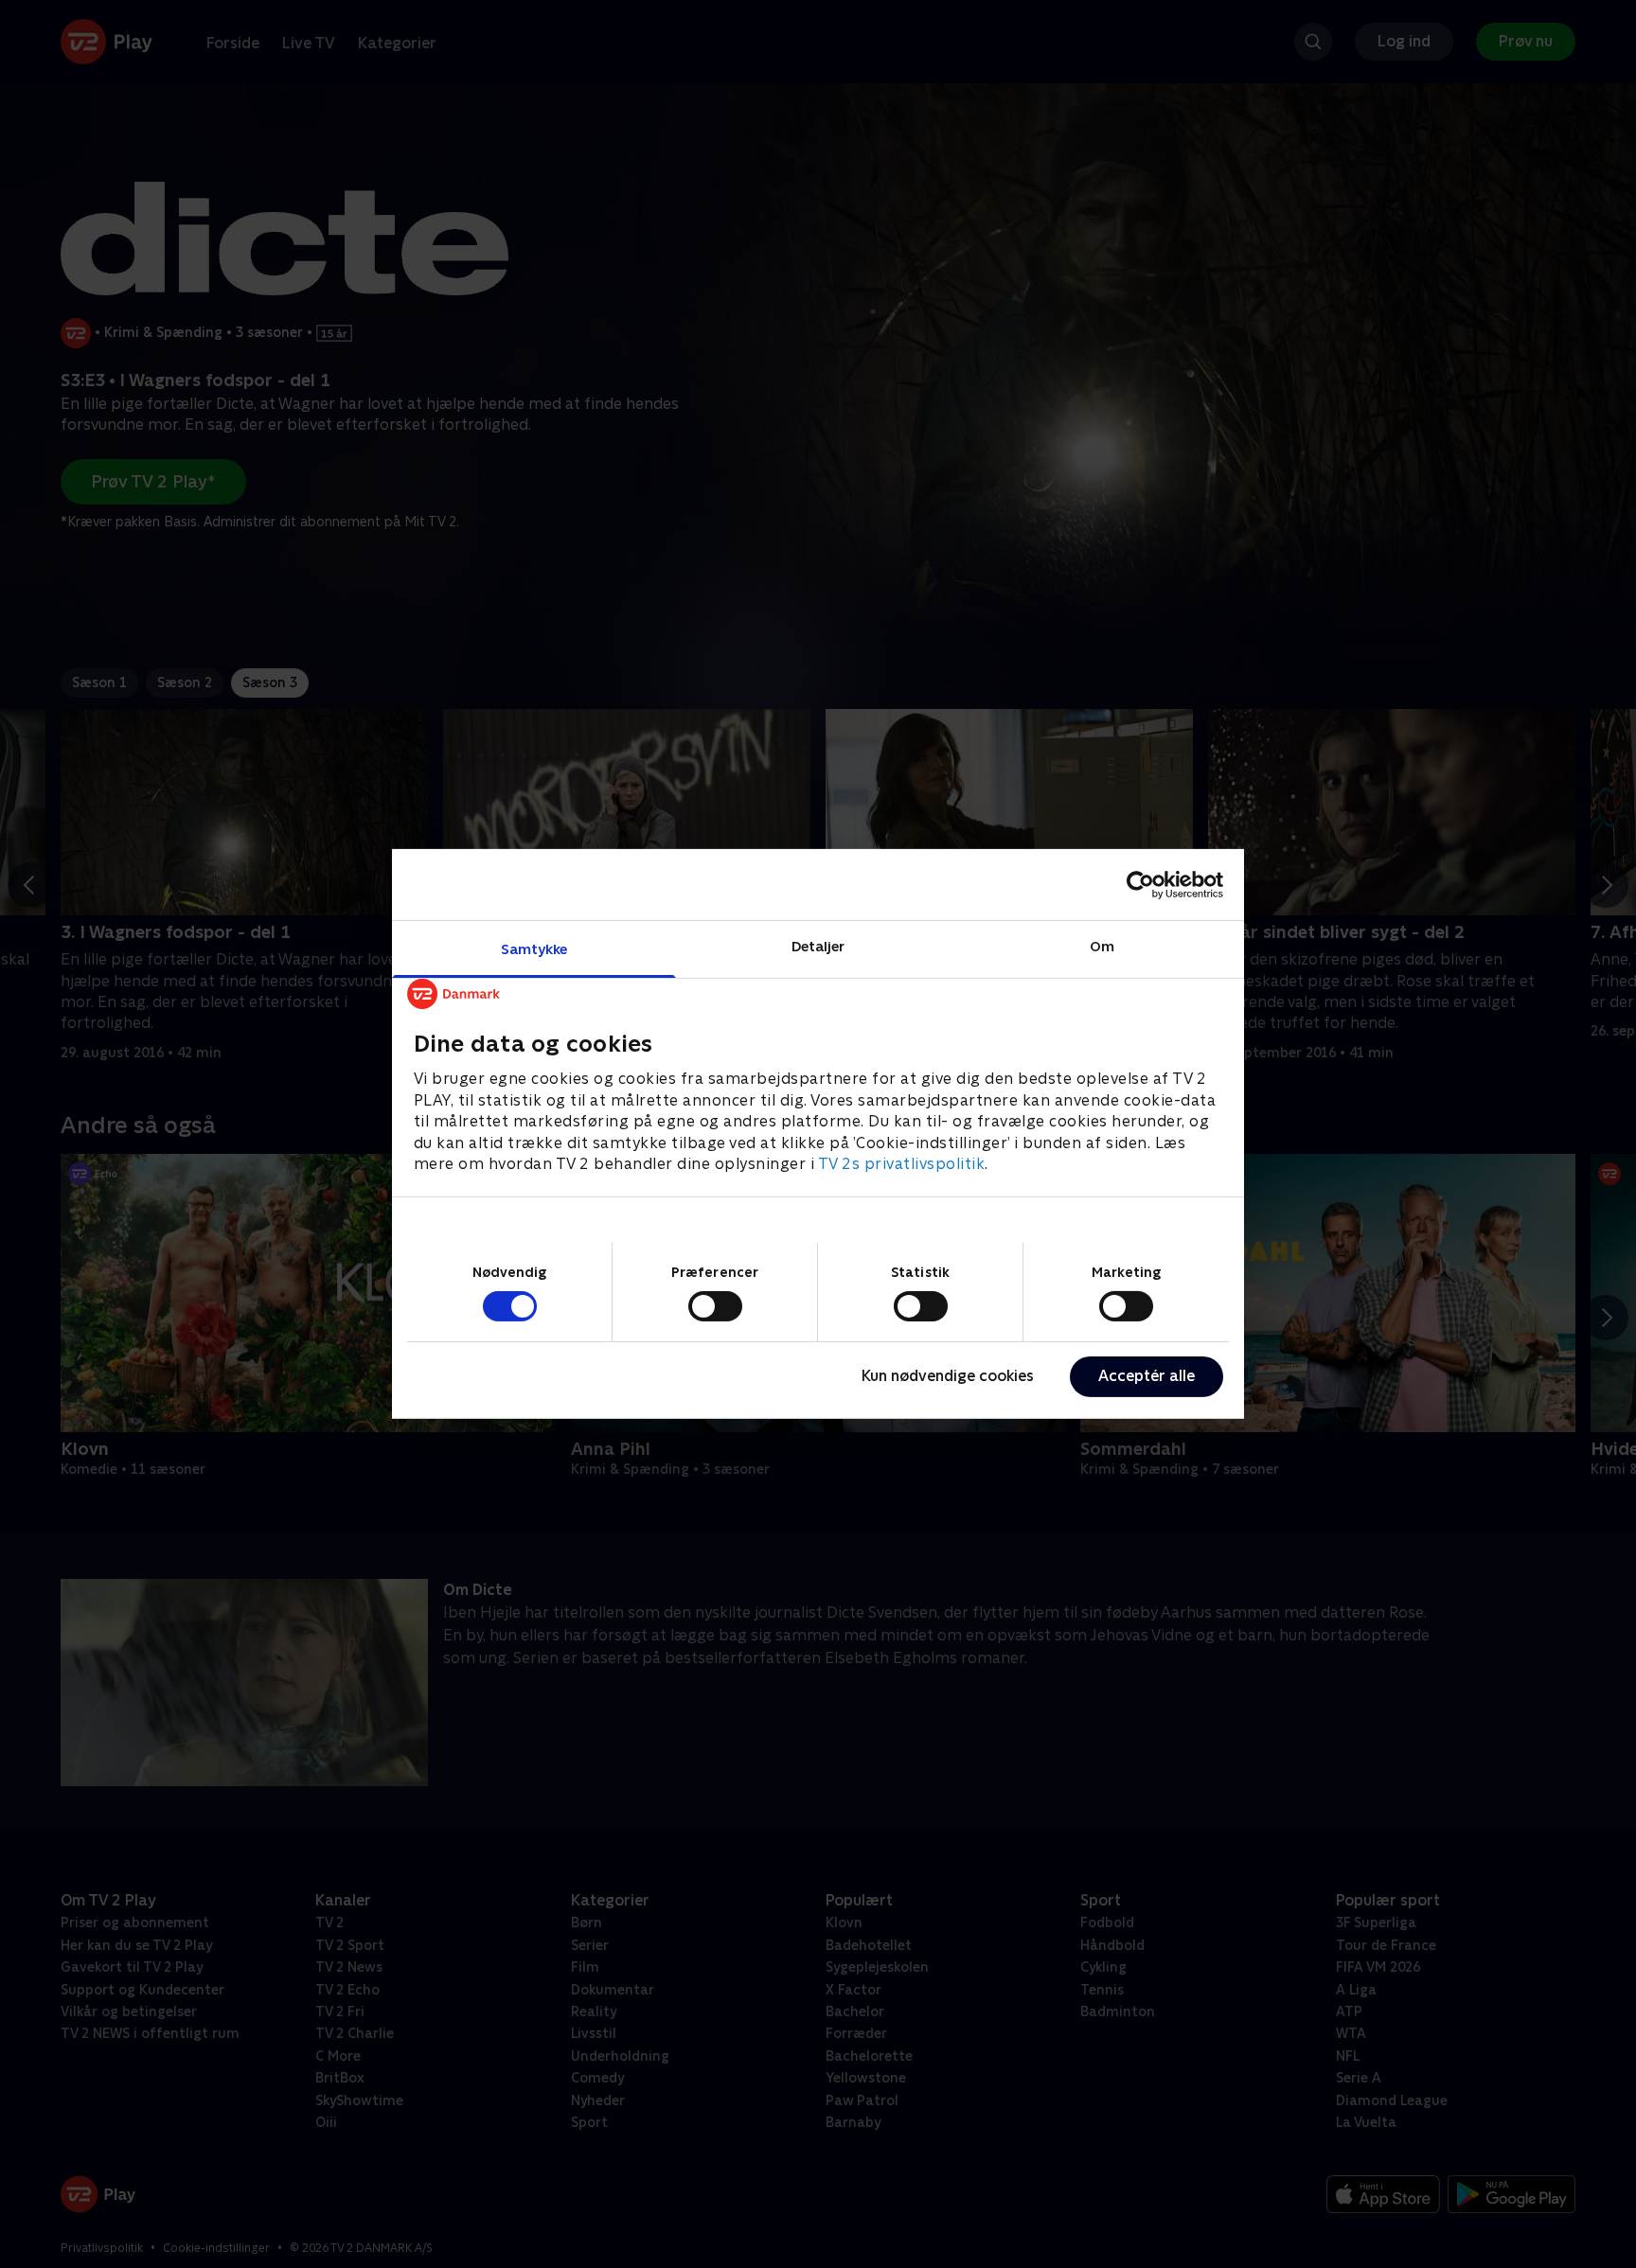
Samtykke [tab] (534, 949)
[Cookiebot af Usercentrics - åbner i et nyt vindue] (1140, 884)
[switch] (715, 1306)
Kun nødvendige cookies (948, 1376)
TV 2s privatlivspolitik (902, 1164)
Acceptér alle (1147, 1376)
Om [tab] (1102, 946)
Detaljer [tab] (818, 946)
